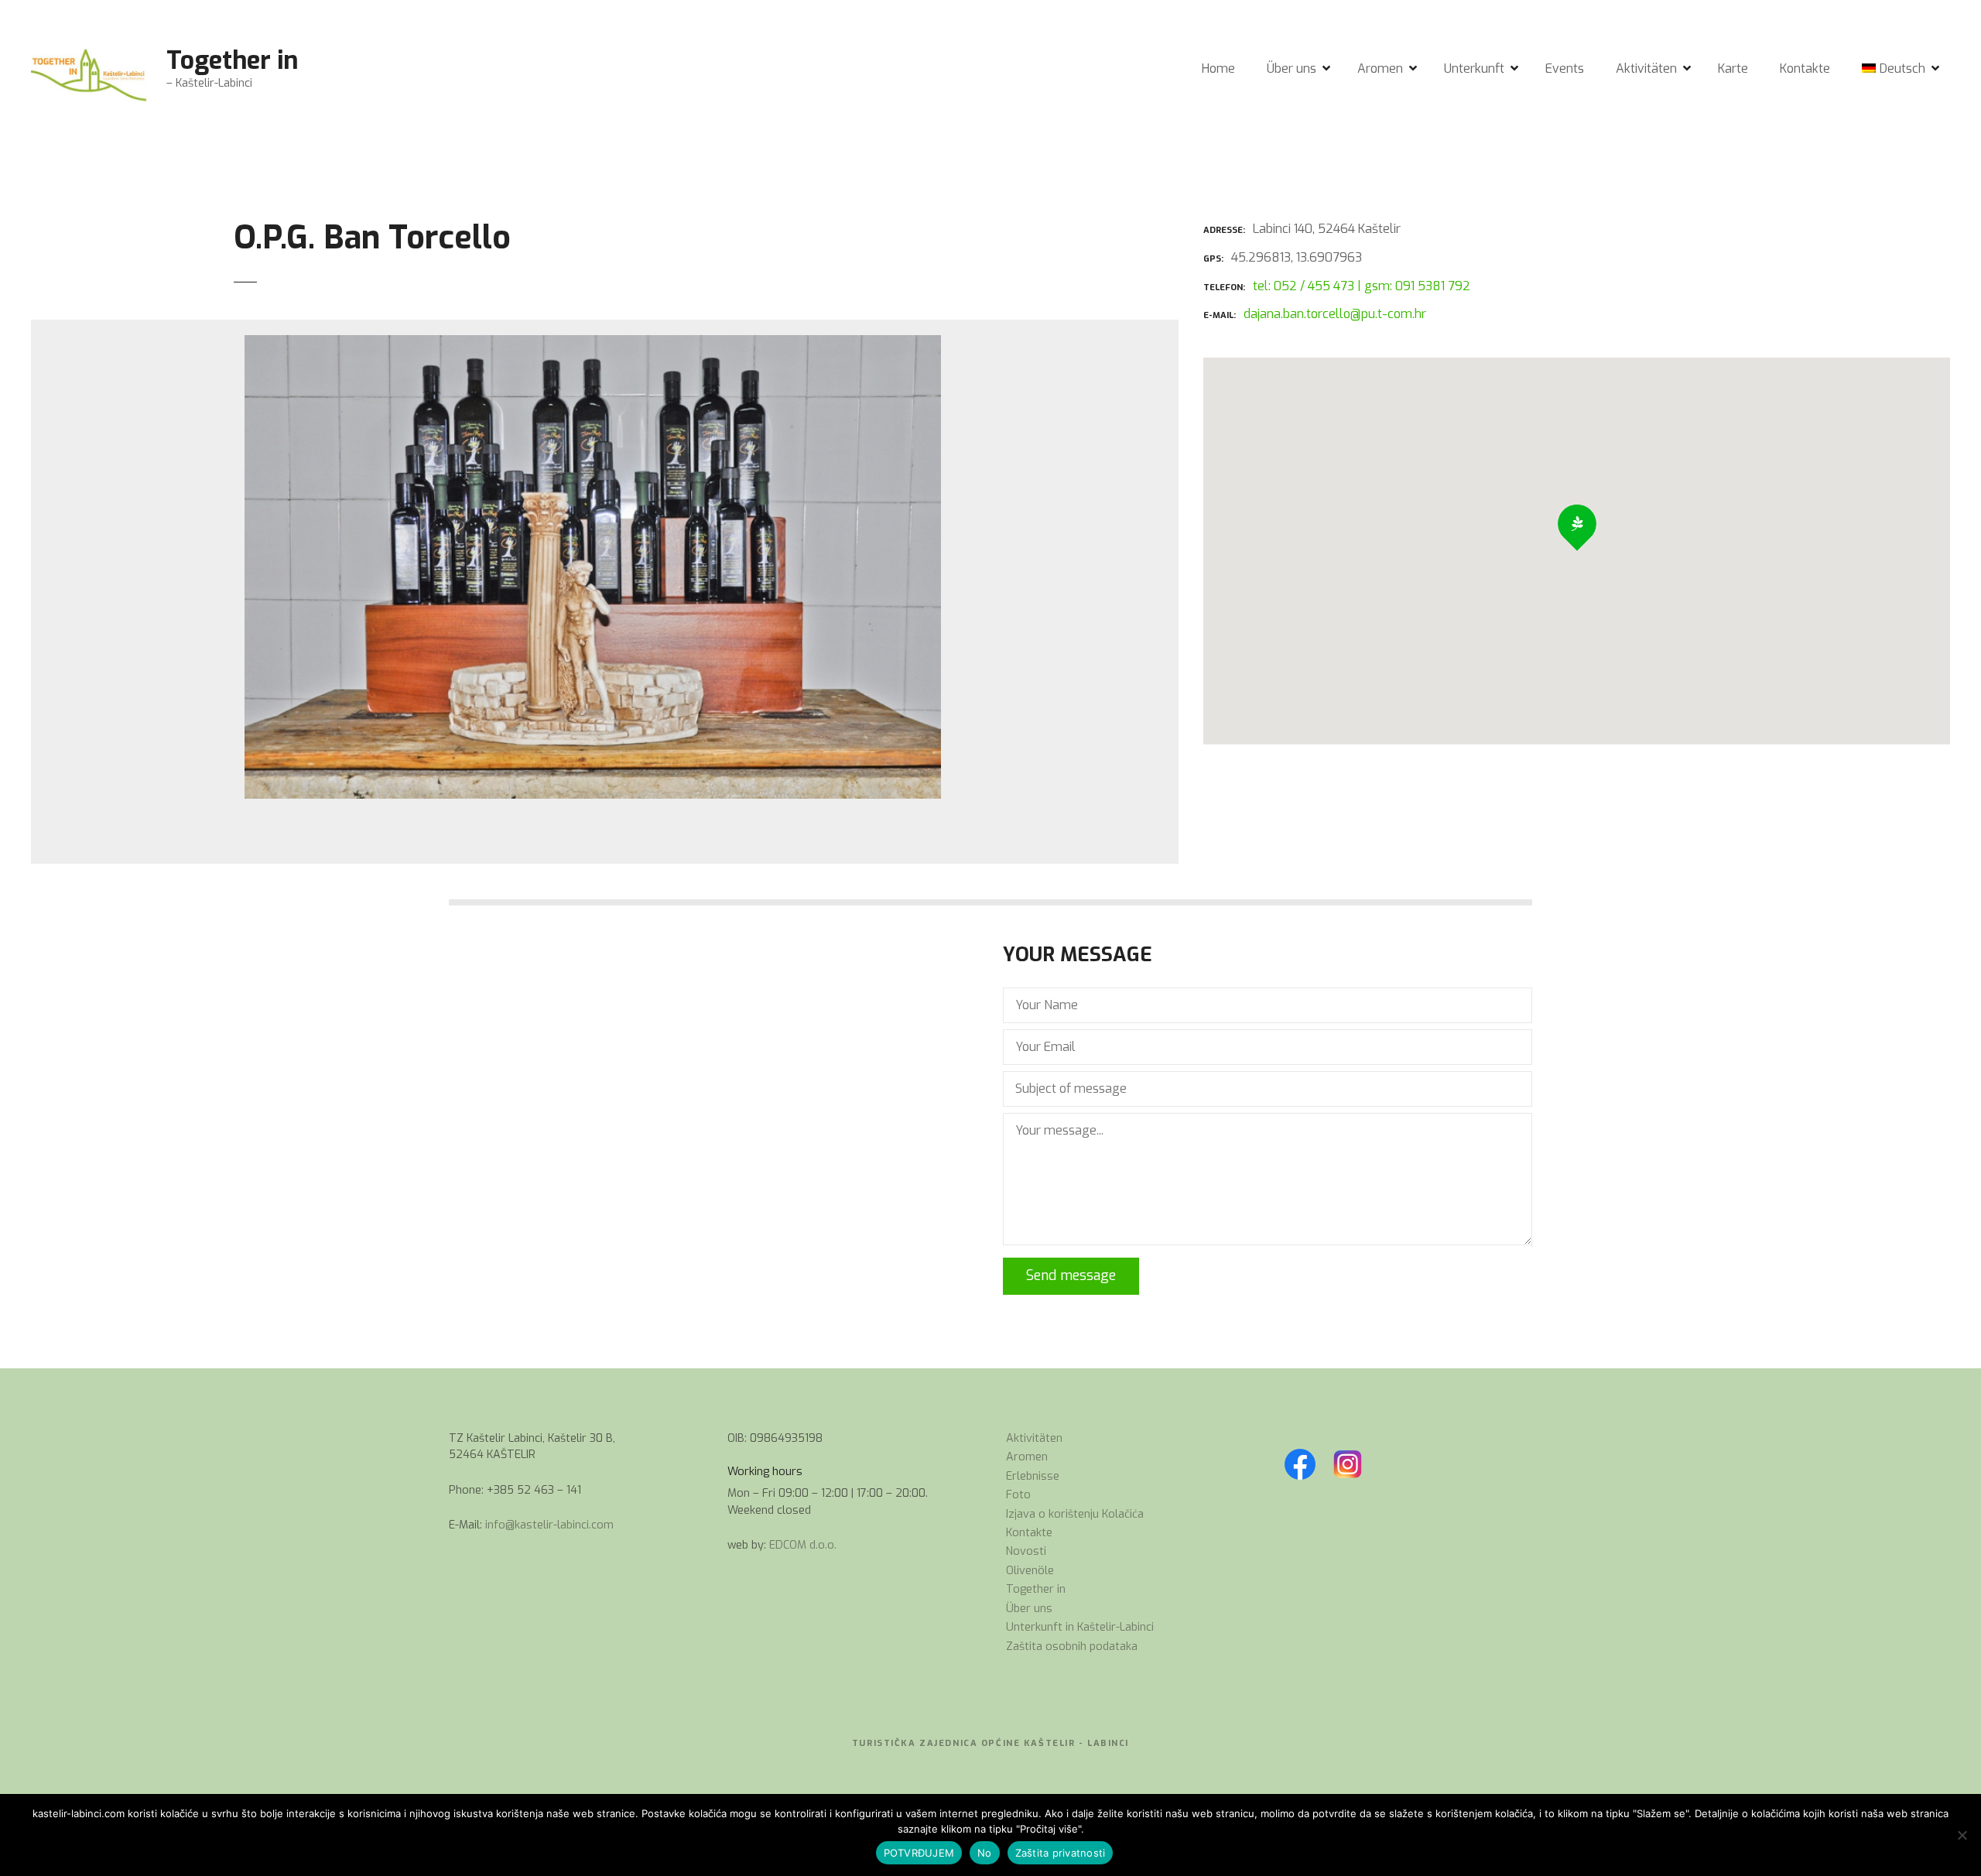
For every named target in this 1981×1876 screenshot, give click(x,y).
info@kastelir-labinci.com (549, 1525)
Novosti (1026, 1551)
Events (1565, 68)
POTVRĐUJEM (919, 1853)
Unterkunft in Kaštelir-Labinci (1080, 1627)
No (985, 1853)
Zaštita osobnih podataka (1072, 1647)
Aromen (1380, 68)
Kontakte (1805, 68)
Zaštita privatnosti (1061, 1853)
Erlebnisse (1033, 1476)
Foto (1018, 1495)
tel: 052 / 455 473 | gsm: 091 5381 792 (1362, 286)
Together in (232, 60)
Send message (1071, 1275)
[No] (1962, 1835)
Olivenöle (1030, 1571)
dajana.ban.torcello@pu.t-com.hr (1335, 314)
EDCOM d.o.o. (803, 1545)
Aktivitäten (1646, 68)
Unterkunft (1474, 68)
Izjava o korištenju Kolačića (1075, 1514)
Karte (1733, 68)
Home (1218, 68)
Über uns (1292, 68)
